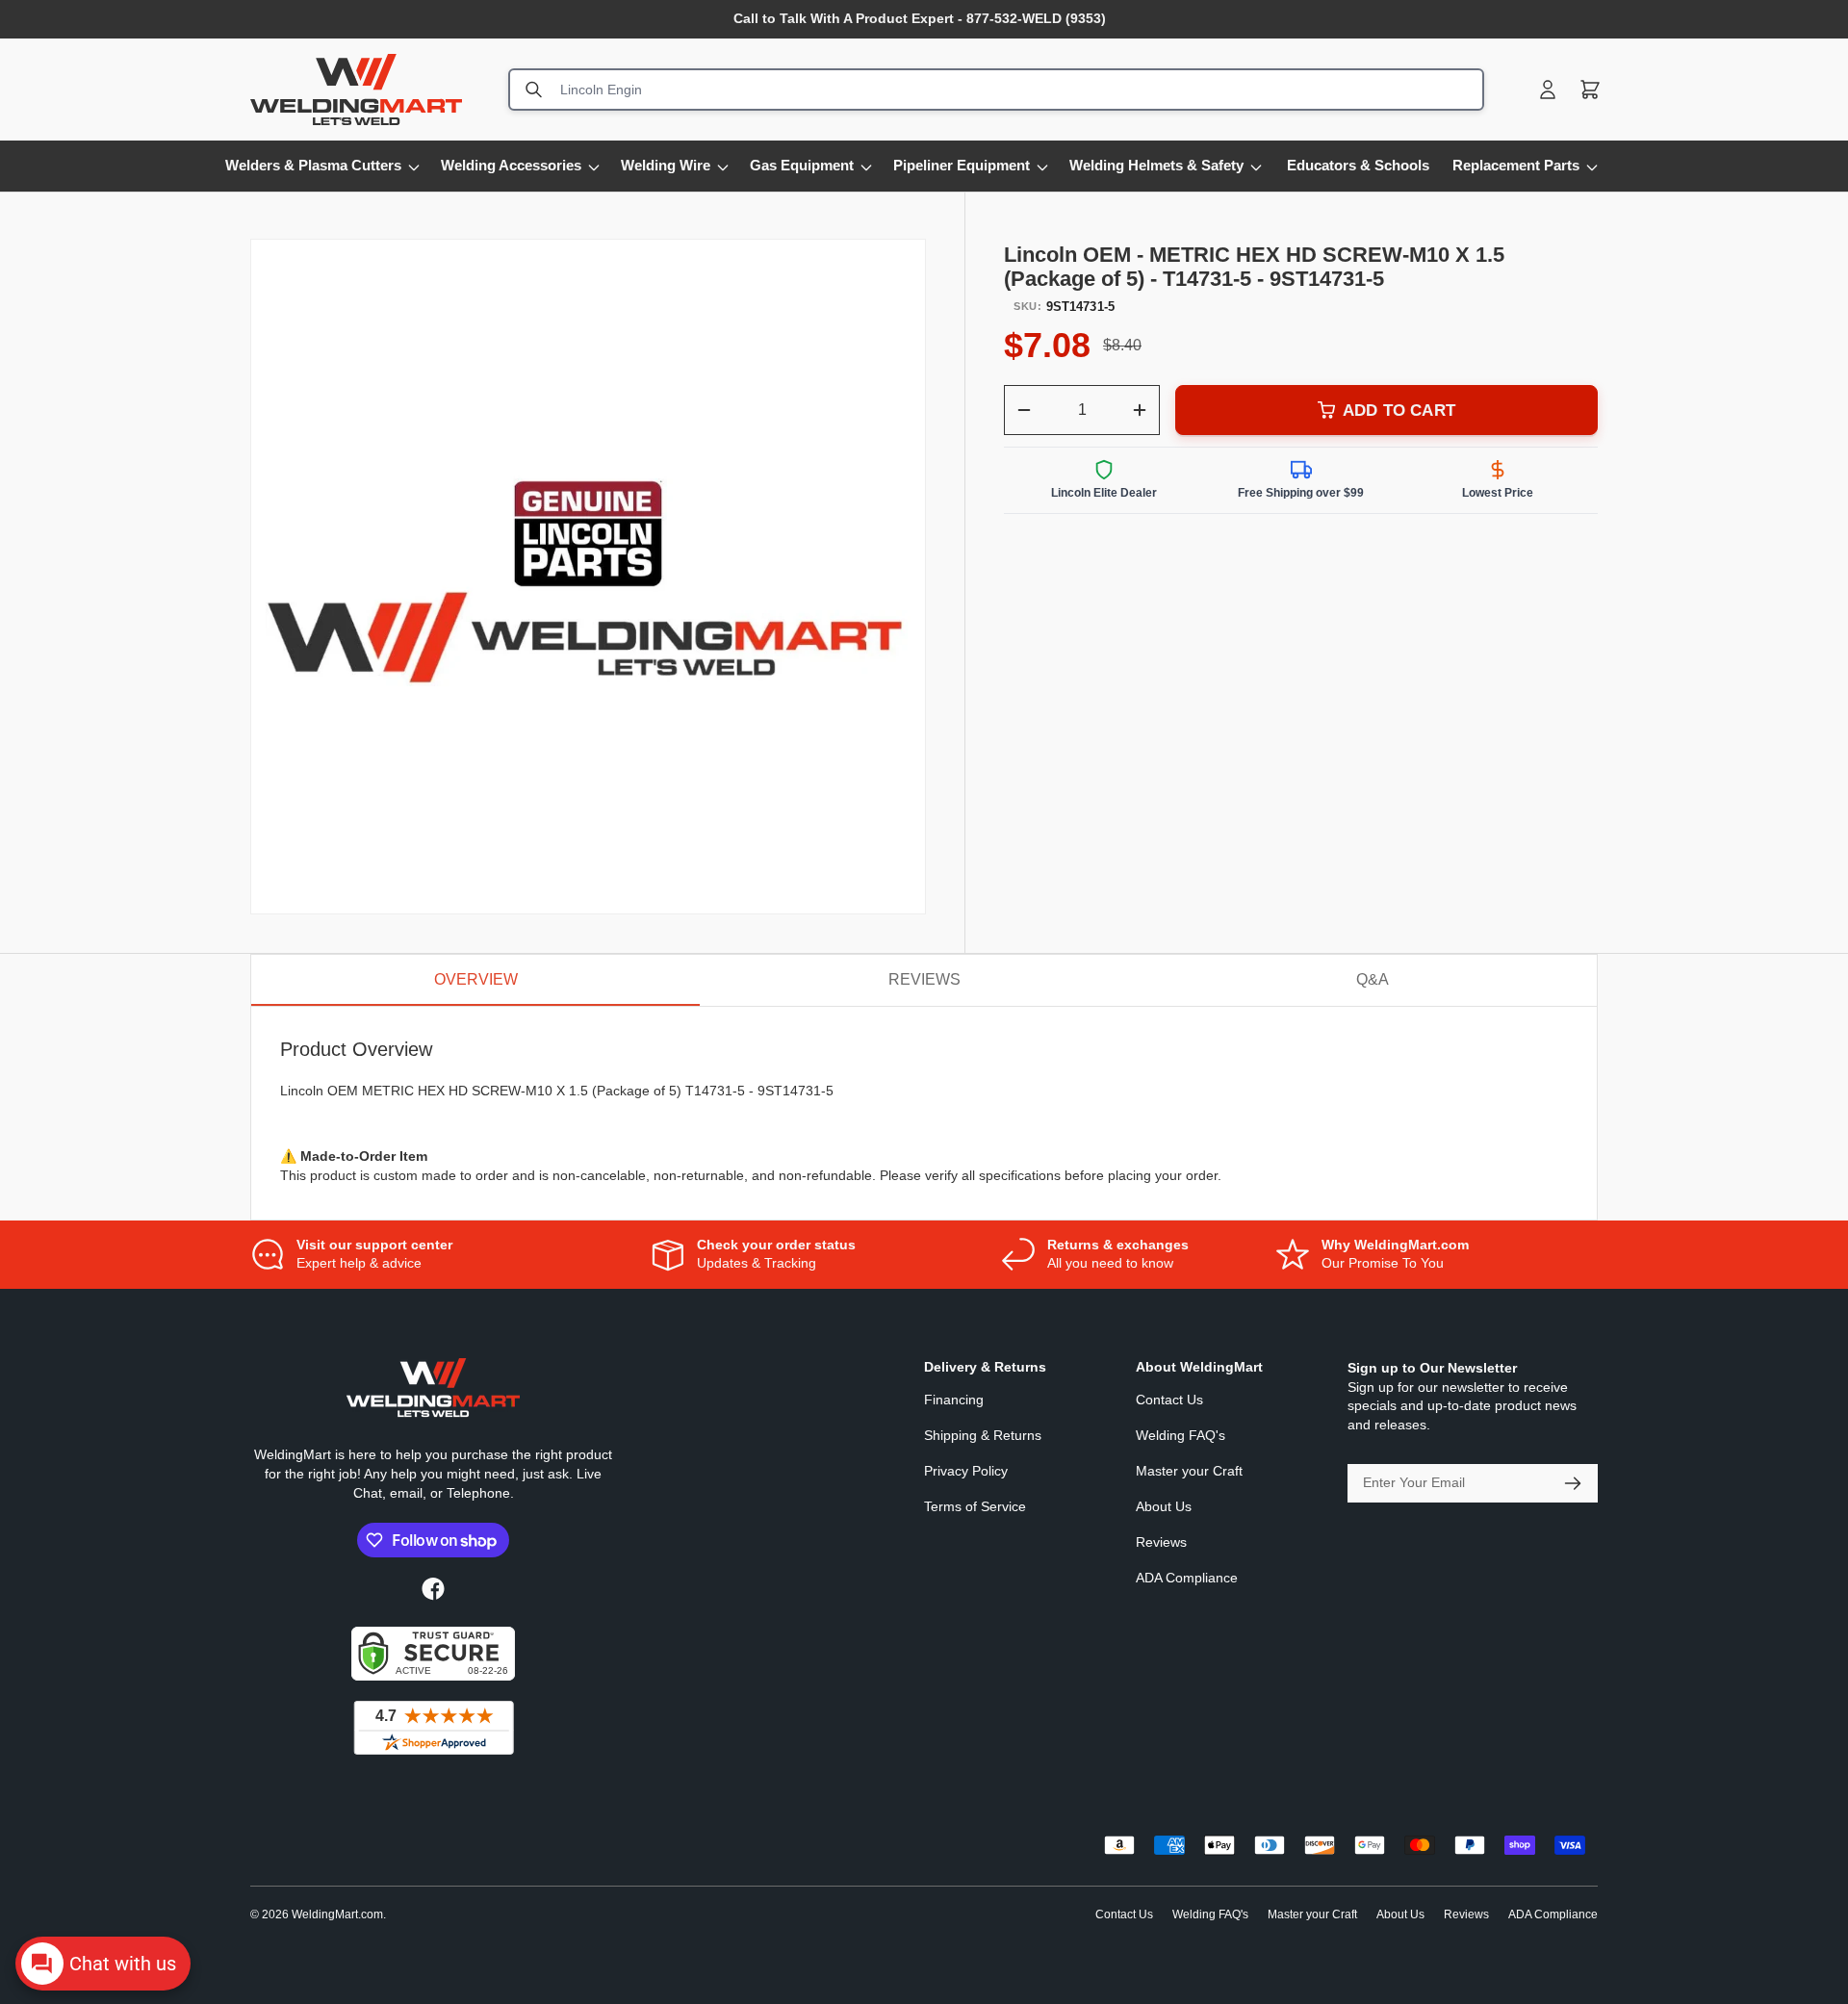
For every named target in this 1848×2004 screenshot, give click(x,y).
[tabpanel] (924, 1113)
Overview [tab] (476, 979)
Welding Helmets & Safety (1156, 165)
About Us (1164, 1506)
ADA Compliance (1187, 1578)
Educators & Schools (1358, 165)
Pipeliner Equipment (962, 165)
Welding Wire (666, 165)
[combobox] (996, 90)
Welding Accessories (511, 165)
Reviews (1161, 1542)
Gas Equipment (802, 165)
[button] (1590, 90)
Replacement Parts (1516, 165)
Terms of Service (975, 1506)
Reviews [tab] (924, 979)
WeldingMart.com (337, 1914)
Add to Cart (1399, 411)
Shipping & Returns (983, 1435)
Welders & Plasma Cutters (313, 165)
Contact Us (1169, 1400)
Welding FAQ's (1181, 1435)
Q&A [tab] (1373, 979)
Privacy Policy (966, 1471)
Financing (954, 1400)
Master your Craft (1189, 1471)
